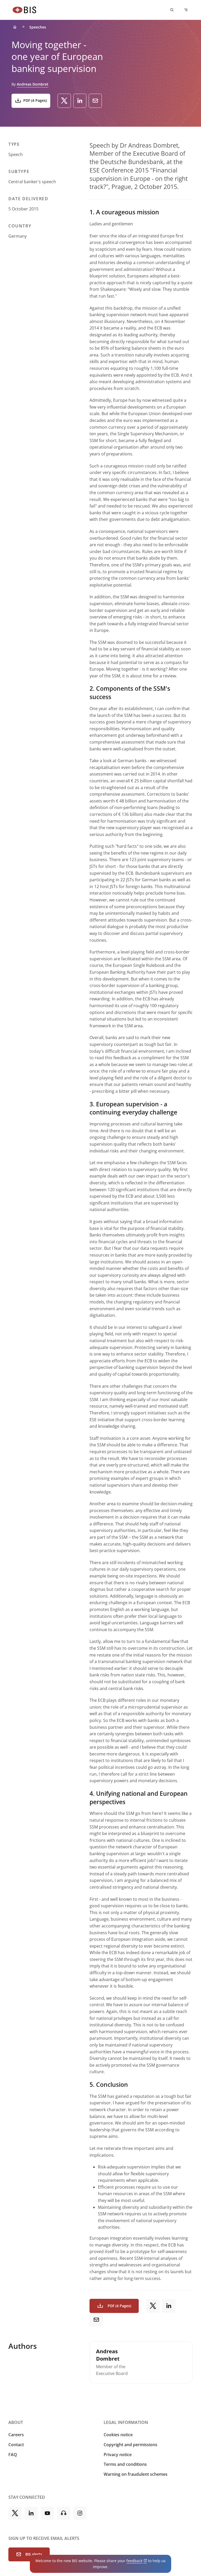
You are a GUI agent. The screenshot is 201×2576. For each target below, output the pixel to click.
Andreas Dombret (33, 84)
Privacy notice (118, 2455)
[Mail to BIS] (95, 101)
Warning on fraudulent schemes (136, 2474)
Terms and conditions (125, 2464)
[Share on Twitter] (64, 101)
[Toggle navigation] (186, 10)
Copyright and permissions (130, 2445)
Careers (16, 2435)
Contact (16, 2445)
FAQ (13, 2455)
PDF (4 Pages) (35, 100)
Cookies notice (118, 2435)
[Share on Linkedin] (80, 101)
